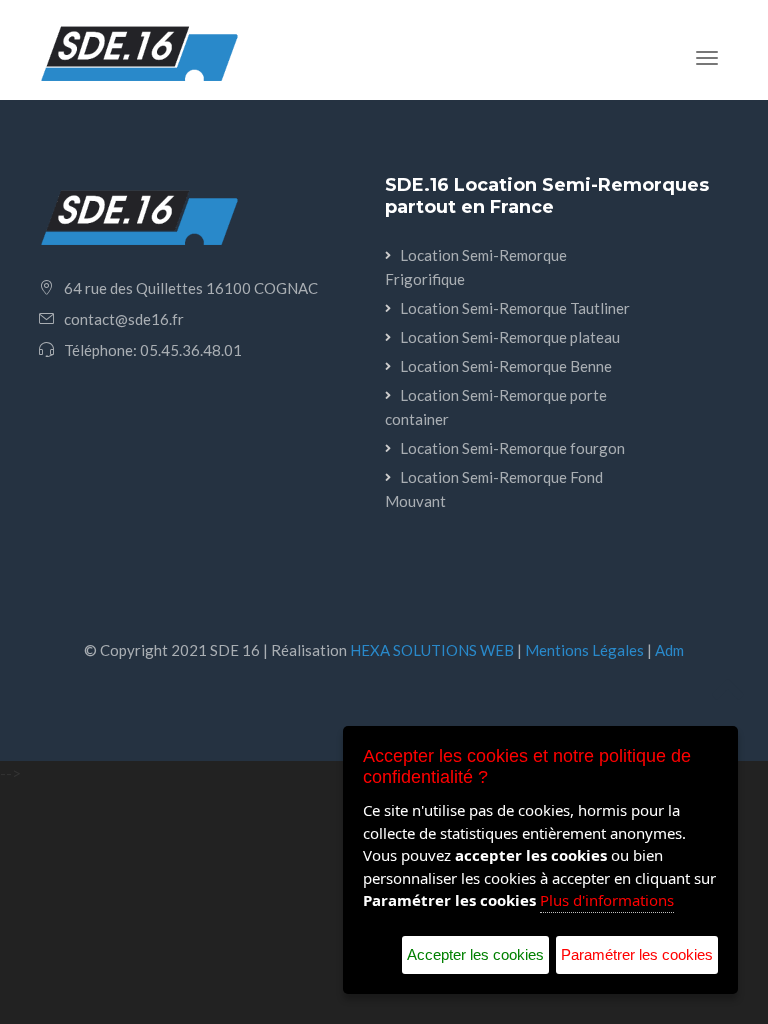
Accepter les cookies (475, 954)
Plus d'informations (607, 900)
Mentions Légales (584, 650)
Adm (669, 650)
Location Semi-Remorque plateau (510, 337)
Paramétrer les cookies (637, 954)
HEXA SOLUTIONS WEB (432, 650)
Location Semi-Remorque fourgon (512, 448)
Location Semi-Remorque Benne (506, 366)
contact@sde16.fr (124, 319)
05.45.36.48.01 (191, 350)
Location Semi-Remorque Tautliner (515, 308)
